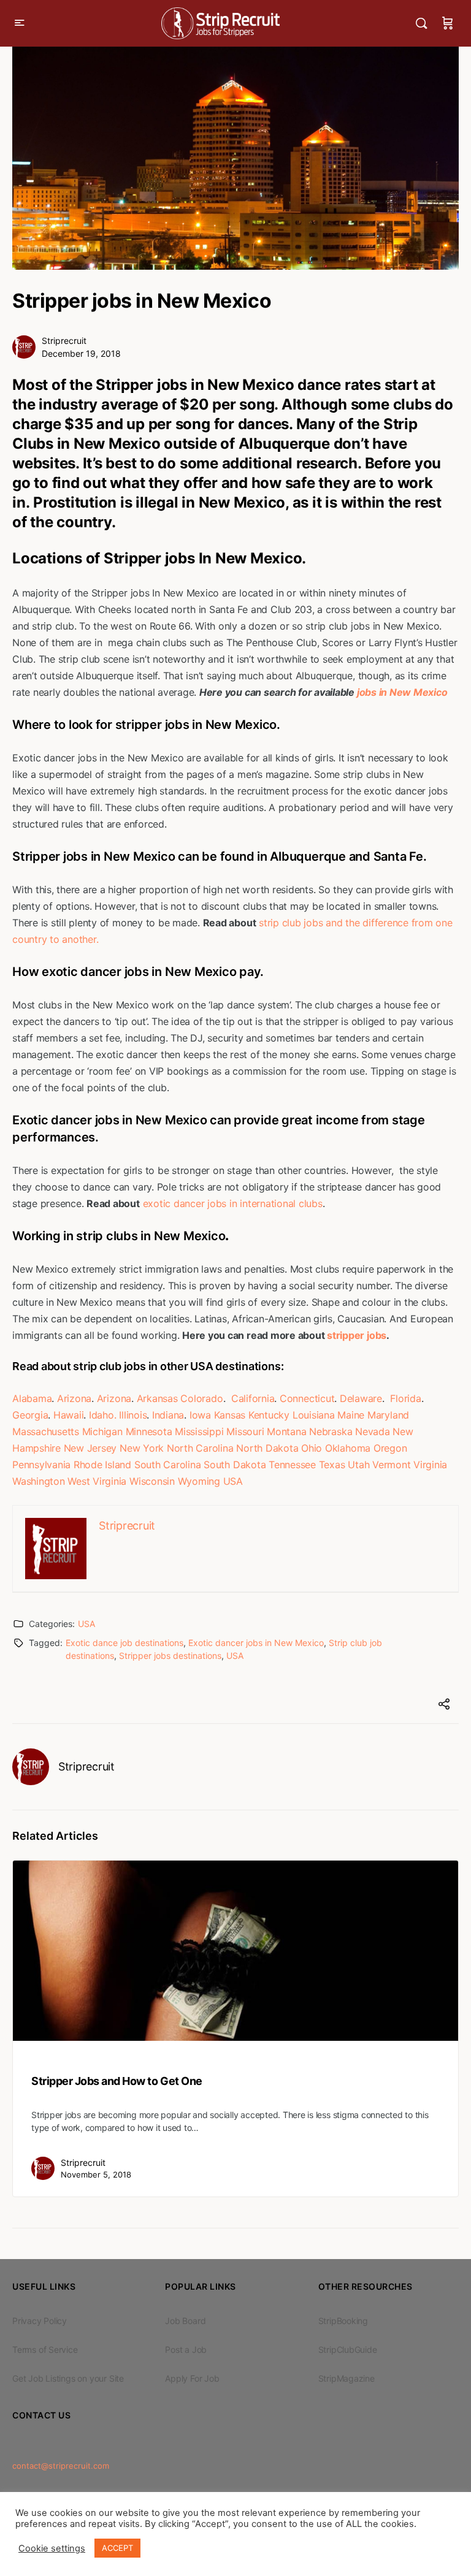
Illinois (133, 1415)
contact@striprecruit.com (61, 2466)
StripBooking (343, 2321)
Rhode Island (102, 1465)
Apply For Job (192, 2378)
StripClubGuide (348, 2349)
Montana (286, 1431)
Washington (39, 1481)
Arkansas (157, 1398)
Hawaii (69, 1415)
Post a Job (186, 2349)
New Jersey (90, 1448)
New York (142, 1448)
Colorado (201, 1398)
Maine (351, 1415)
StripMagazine (347, 2378)
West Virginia (97, 1481)
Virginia (430, 1465)
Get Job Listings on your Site (68, 2378)
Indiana (168, 1415)
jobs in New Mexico (402, 692)
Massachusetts (46, 1431)
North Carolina (200, 1448)
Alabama (32, 1398)
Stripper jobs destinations (170, 1656)
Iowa (200, 1415)
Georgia (30, 1415)
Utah (358, 1465)
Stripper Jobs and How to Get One (117, 2081)
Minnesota (149, 1431)
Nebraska (331, 1431)
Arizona (74, 1398)
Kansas (230, 1415)
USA (233, 1481)
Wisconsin (152, 1481)
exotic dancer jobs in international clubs (233, 1203)
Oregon (390, 1448)
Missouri (245, 1431)
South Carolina (168, 1465)
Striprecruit (64, 341)
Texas (332, 1465)
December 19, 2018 (81, 353)
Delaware (361, 1398)
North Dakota (267, 1448)
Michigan (102, 1431)
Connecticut (307, 1398)
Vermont (391, 1465)
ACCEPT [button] (117, 2548)
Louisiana (314, 1415)
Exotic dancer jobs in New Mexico (256, 1643)
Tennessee (292, 1465)
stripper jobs (357, 1335)
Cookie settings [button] (52, 2548)
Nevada (373, 1431)
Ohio (312, 1448)
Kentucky (269, 1415)
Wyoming (199, 1481)
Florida (405, 1398)
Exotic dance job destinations (124, 1643)
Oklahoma (348, 1448)
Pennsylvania (41, 1465)
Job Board (185, 2321)
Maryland (388, 1415)
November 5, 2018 (96, 2174)
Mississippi (199, 1431)
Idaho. (103, 1415)
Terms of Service (45, 2349)
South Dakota (235, 1465)
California (253, 1398)
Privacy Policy (40, 2321)
